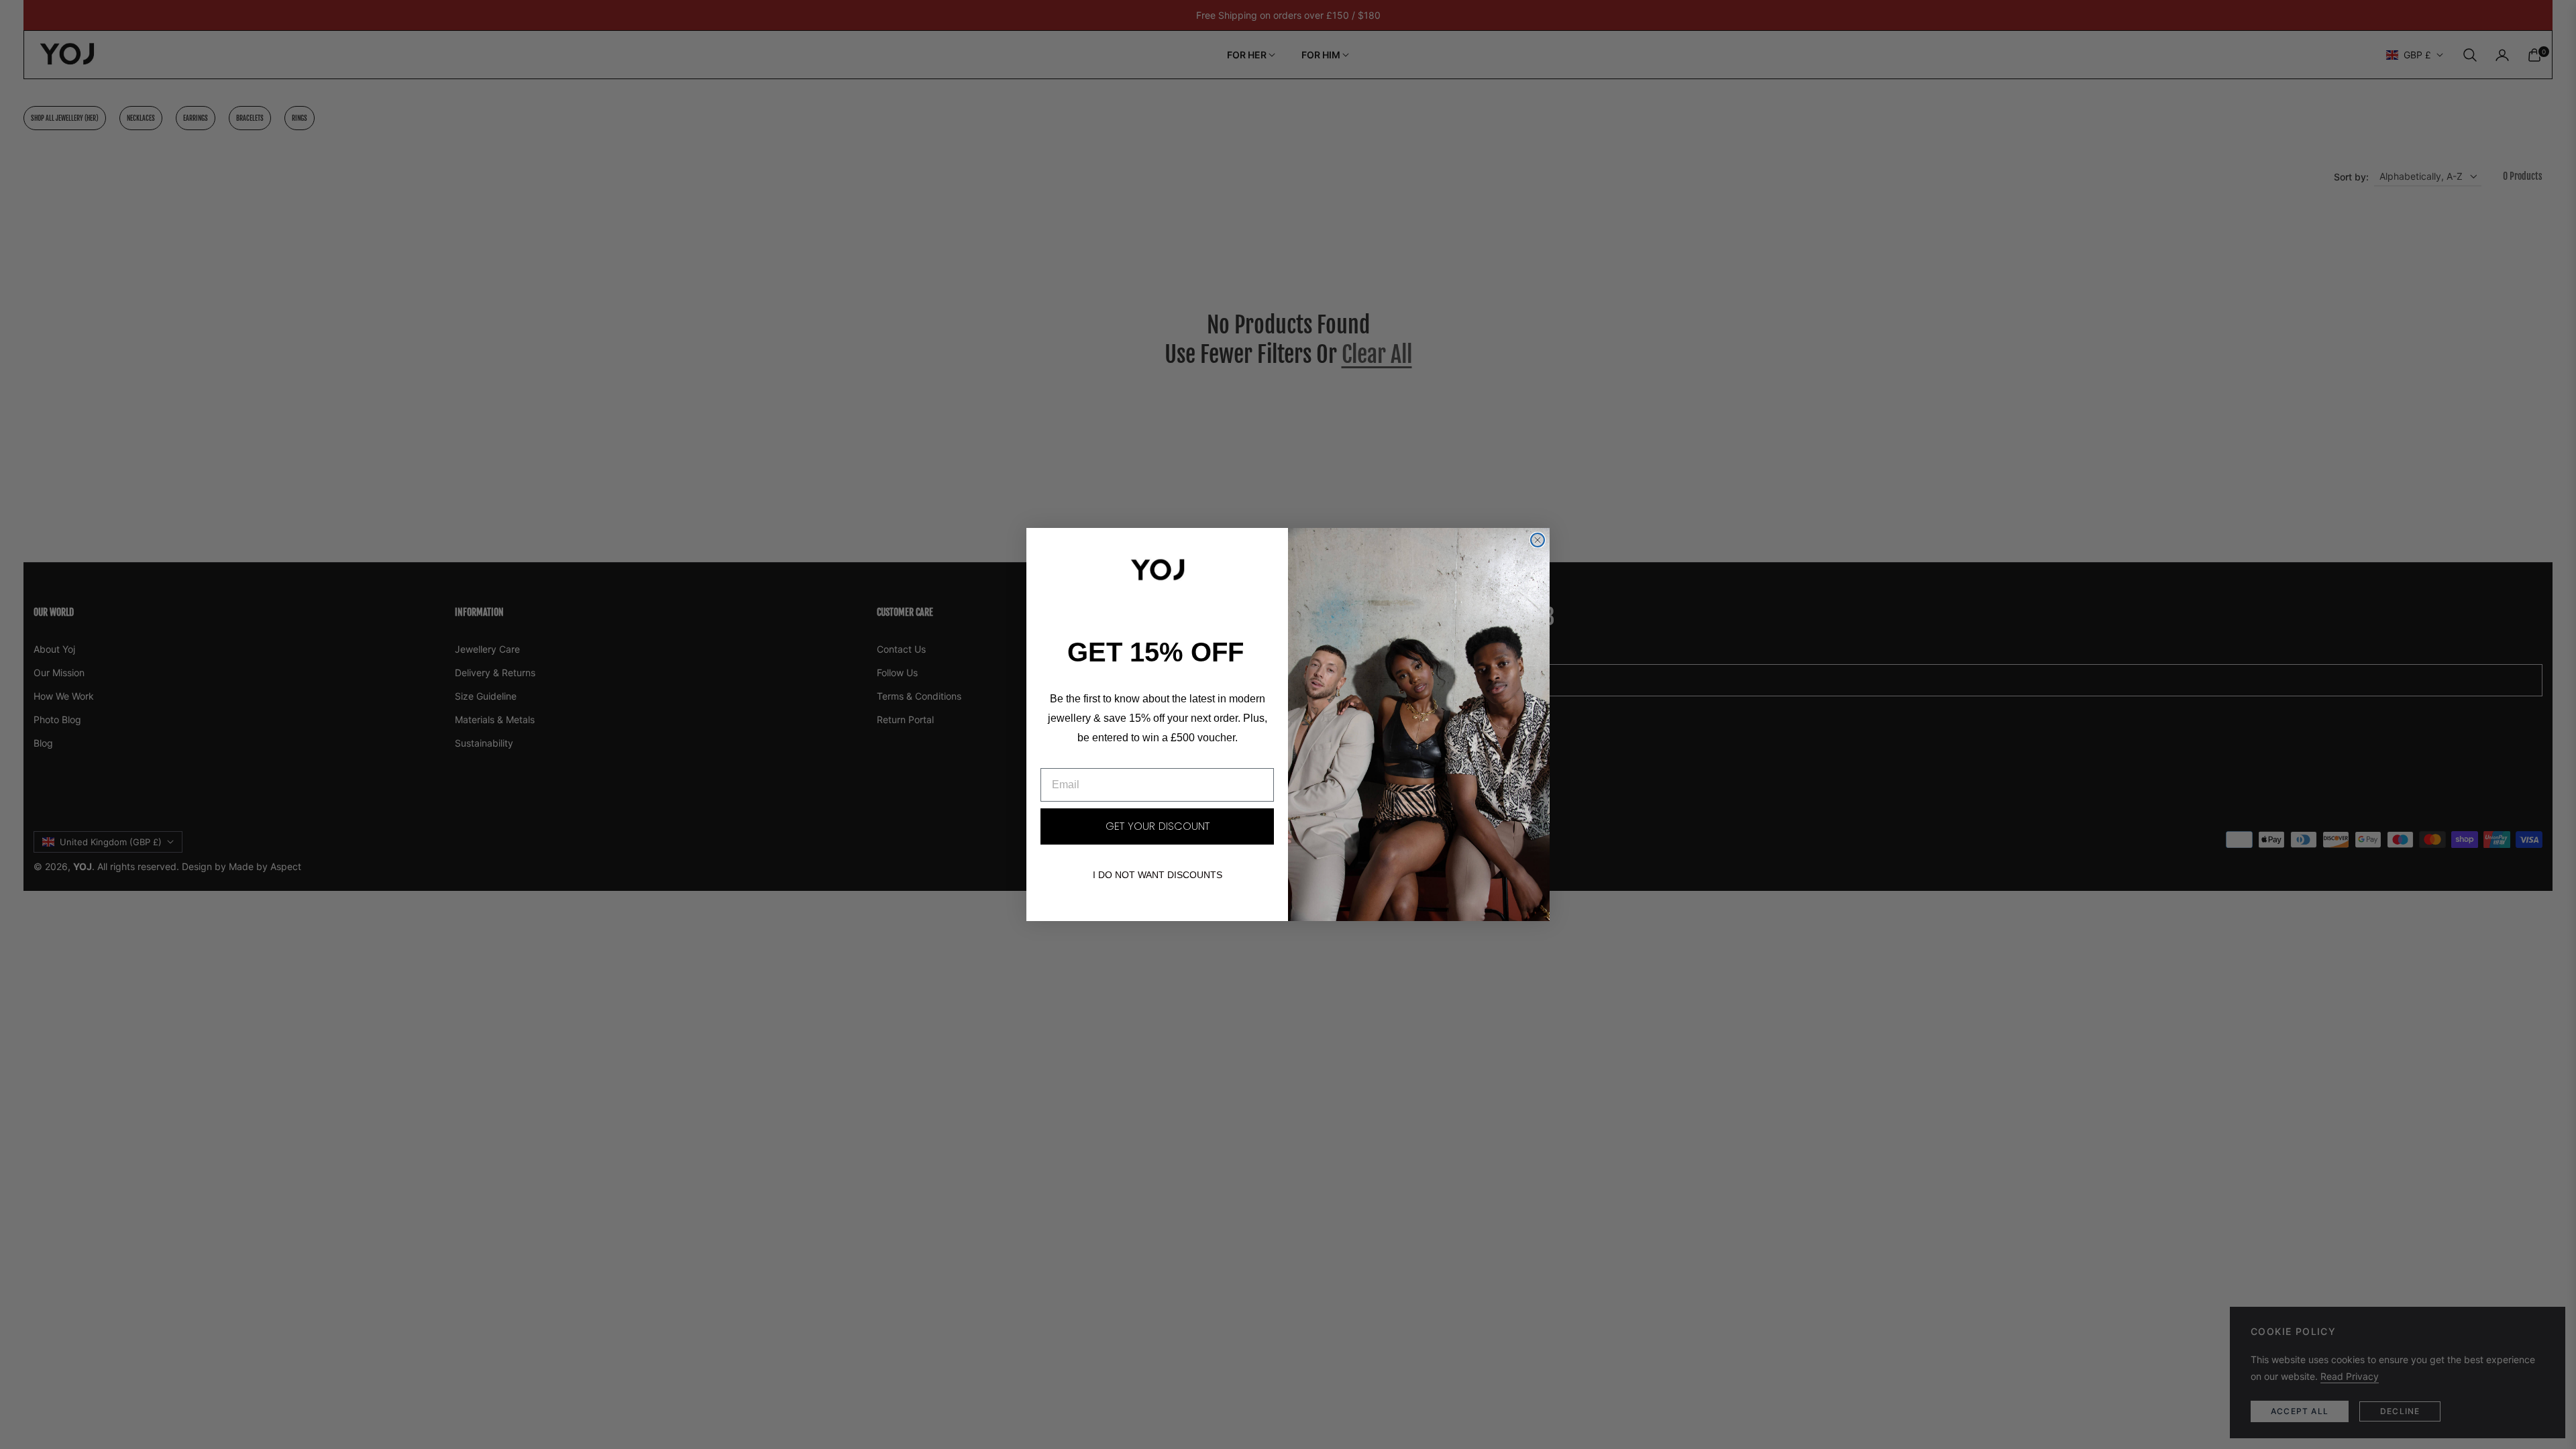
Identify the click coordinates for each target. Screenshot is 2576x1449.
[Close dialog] (1538, 540)
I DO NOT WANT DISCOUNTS (1158, 875)
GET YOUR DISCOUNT (1158, 826)
